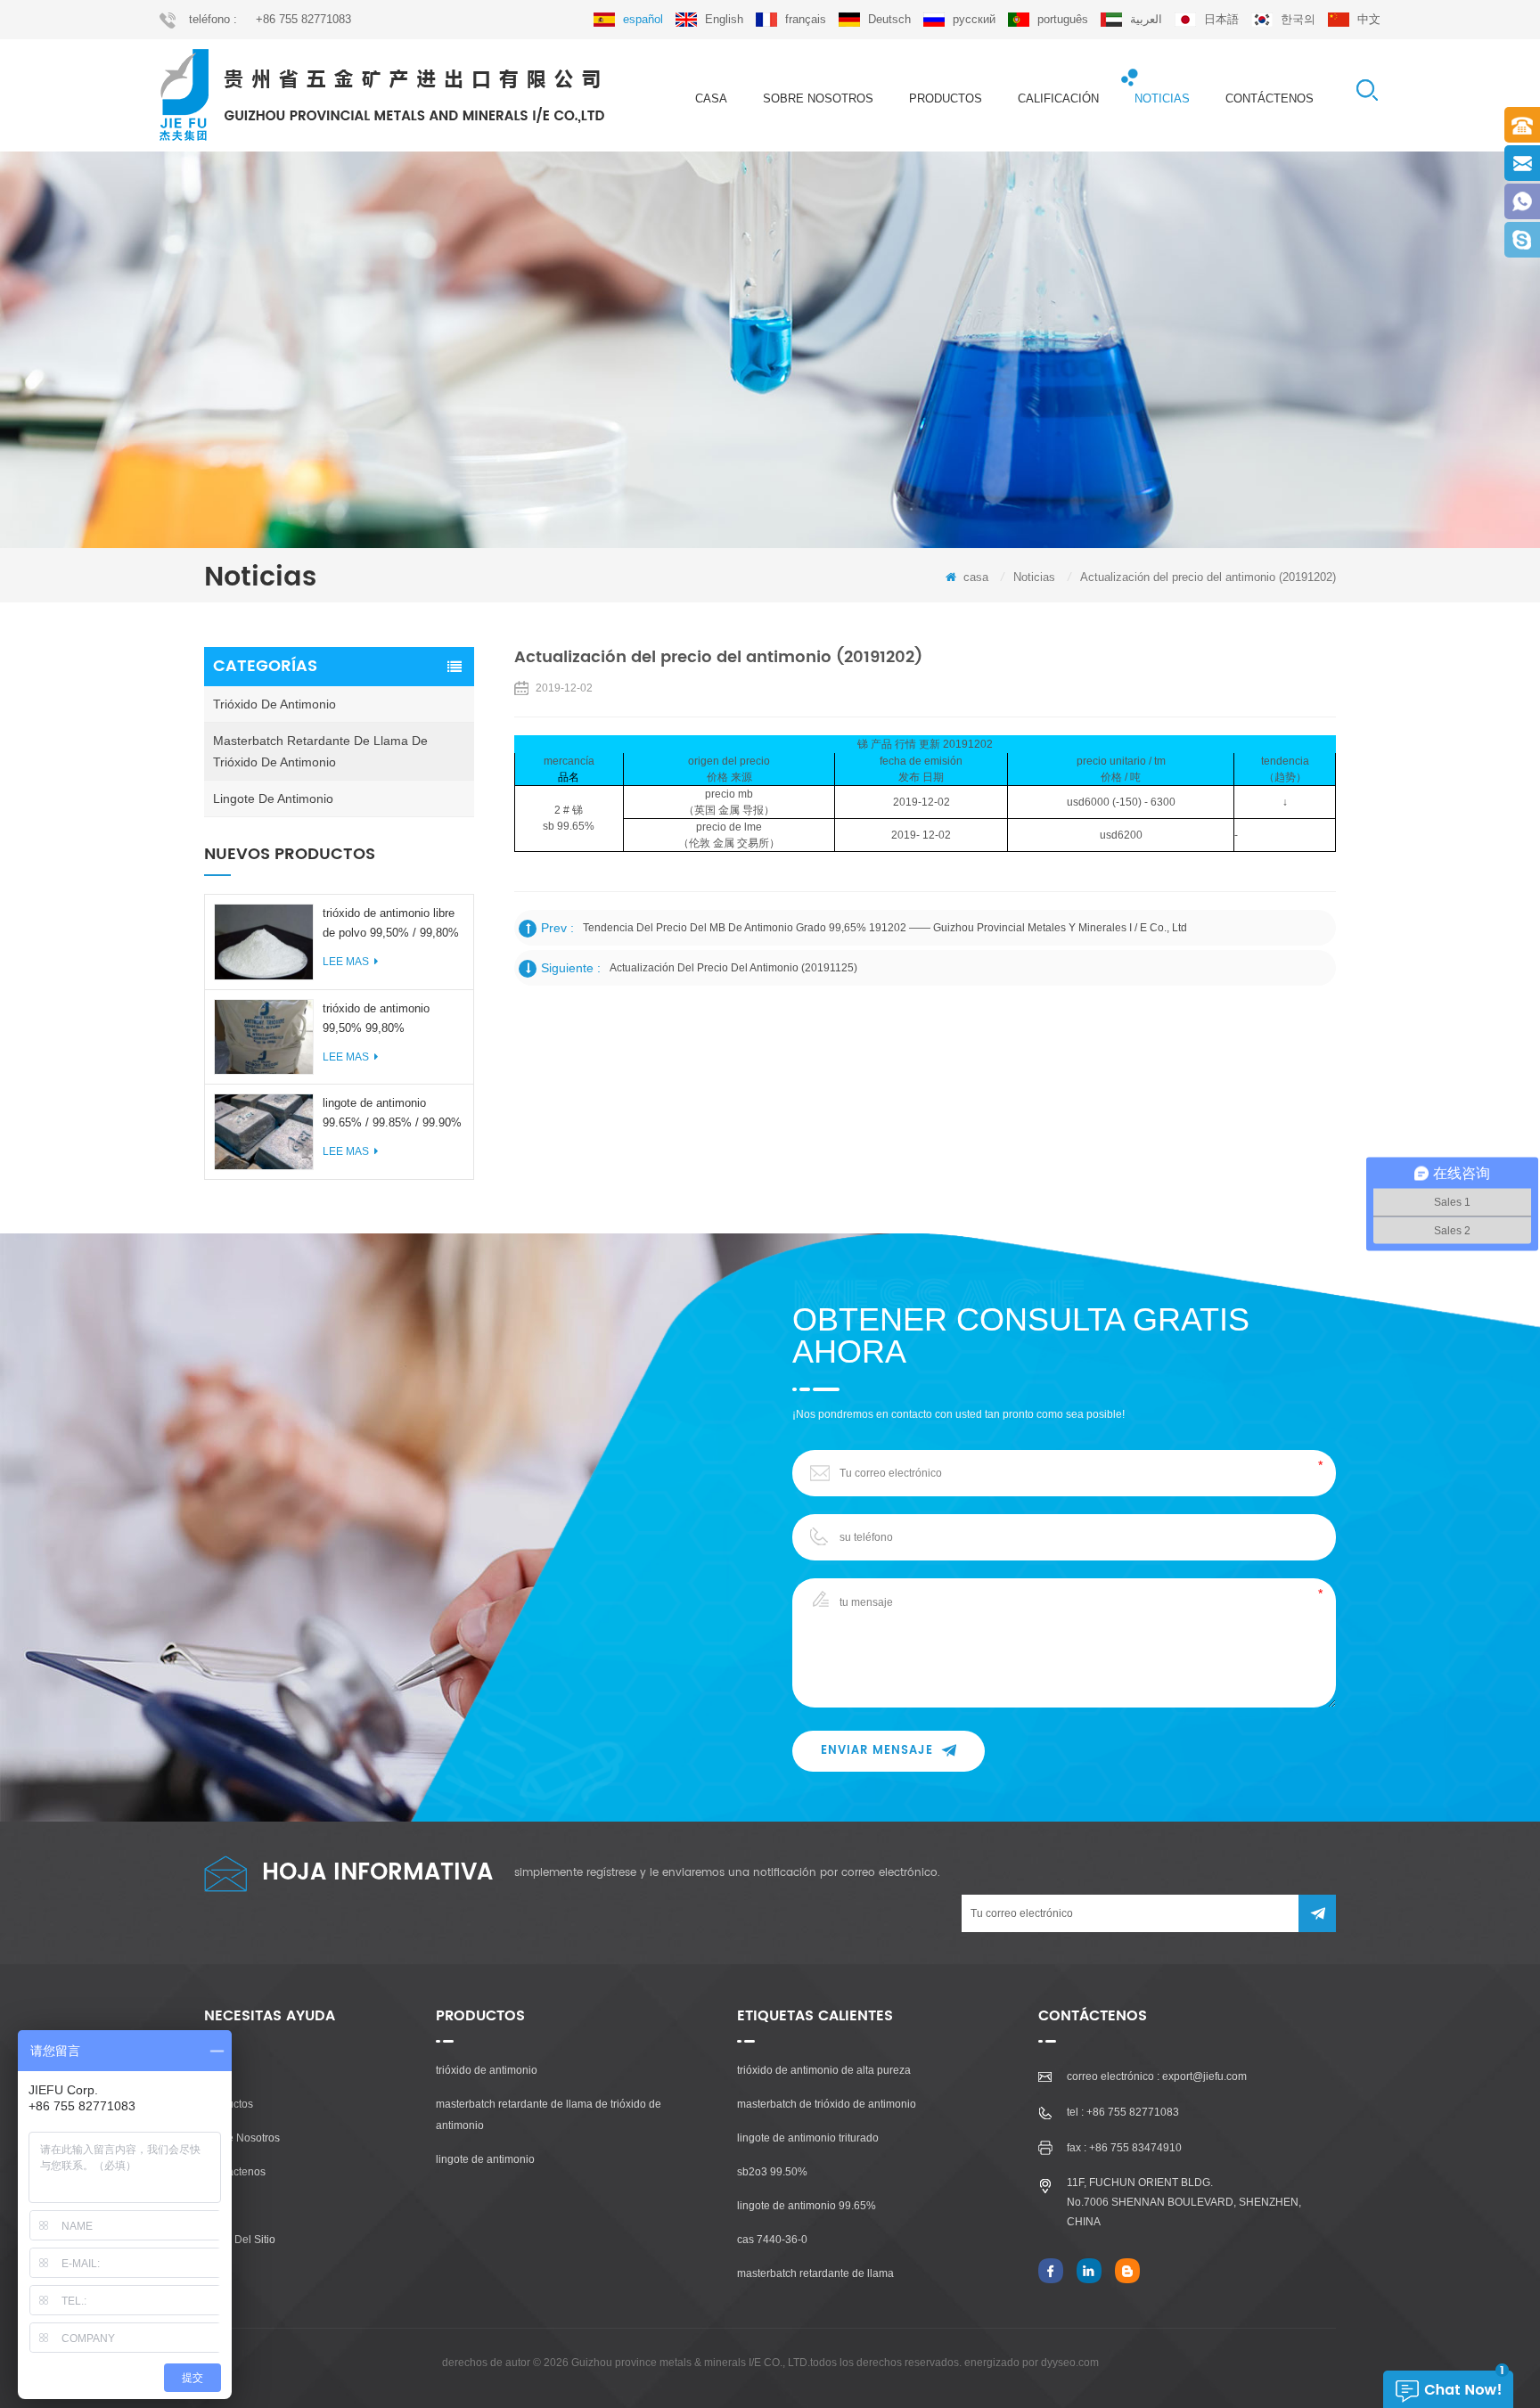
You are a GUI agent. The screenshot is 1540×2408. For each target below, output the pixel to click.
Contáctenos (1270, 98)
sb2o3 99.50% (772, 2172)
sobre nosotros (818, 98)
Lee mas (346, 962)
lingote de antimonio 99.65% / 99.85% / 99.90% (392, 1113)
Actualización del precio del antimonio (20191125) (733, 968)
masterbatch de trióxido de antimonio (827, 2104)
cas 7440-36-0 (772, 2240)
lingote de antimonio (273, 799)
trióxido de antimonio (274, 704)
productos (946, 98)
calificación (1058, 98)
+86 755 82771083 (303, 19)
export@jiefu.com (1204, 2076)
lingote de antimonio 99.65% (807, 2206)
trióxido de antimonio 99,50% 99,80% (376, 1018)
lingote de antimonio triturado (808, 2138)
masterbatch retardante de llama (815, 2273)
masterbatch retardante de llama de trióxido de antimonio (320, 751)
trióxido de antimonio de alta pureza (824, 2070)
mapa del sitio (240, 2240)
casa (711, 98)
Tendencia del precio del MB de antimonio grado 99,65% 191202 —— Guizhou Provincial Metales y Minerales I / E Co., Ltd (885, 928)
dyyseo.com (1070, 2363)
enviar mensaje (877, 1751)
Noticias (1162, 98)
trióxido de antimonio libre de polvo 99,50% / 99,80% (391, 923)
